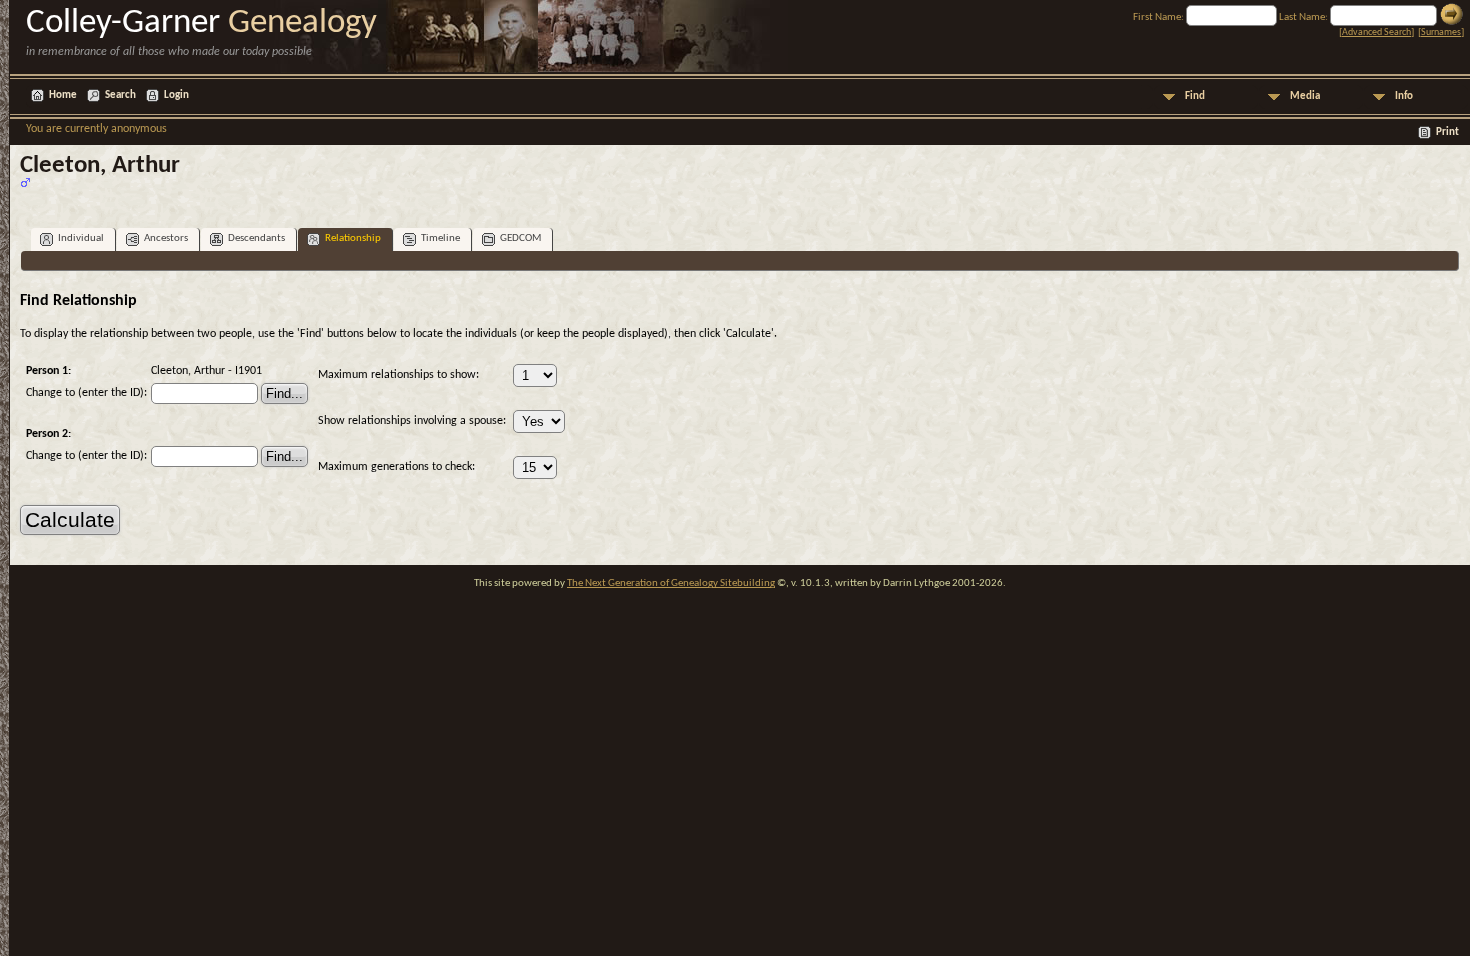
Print (1447, 132)
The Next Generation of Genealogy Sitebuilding (671, 583)
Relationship (353, 238)
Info (1404, 96)
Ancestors (166, 238)
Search (120, 95)
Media (1305, 96)
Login (176, 95)
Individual (81, 238)
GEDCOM (520, 238)
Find (1195, 96)
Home (63, 95)
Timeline (440, 238)
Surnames (1441, 32)
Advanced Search (1376, 32)
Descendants (256, 238)
